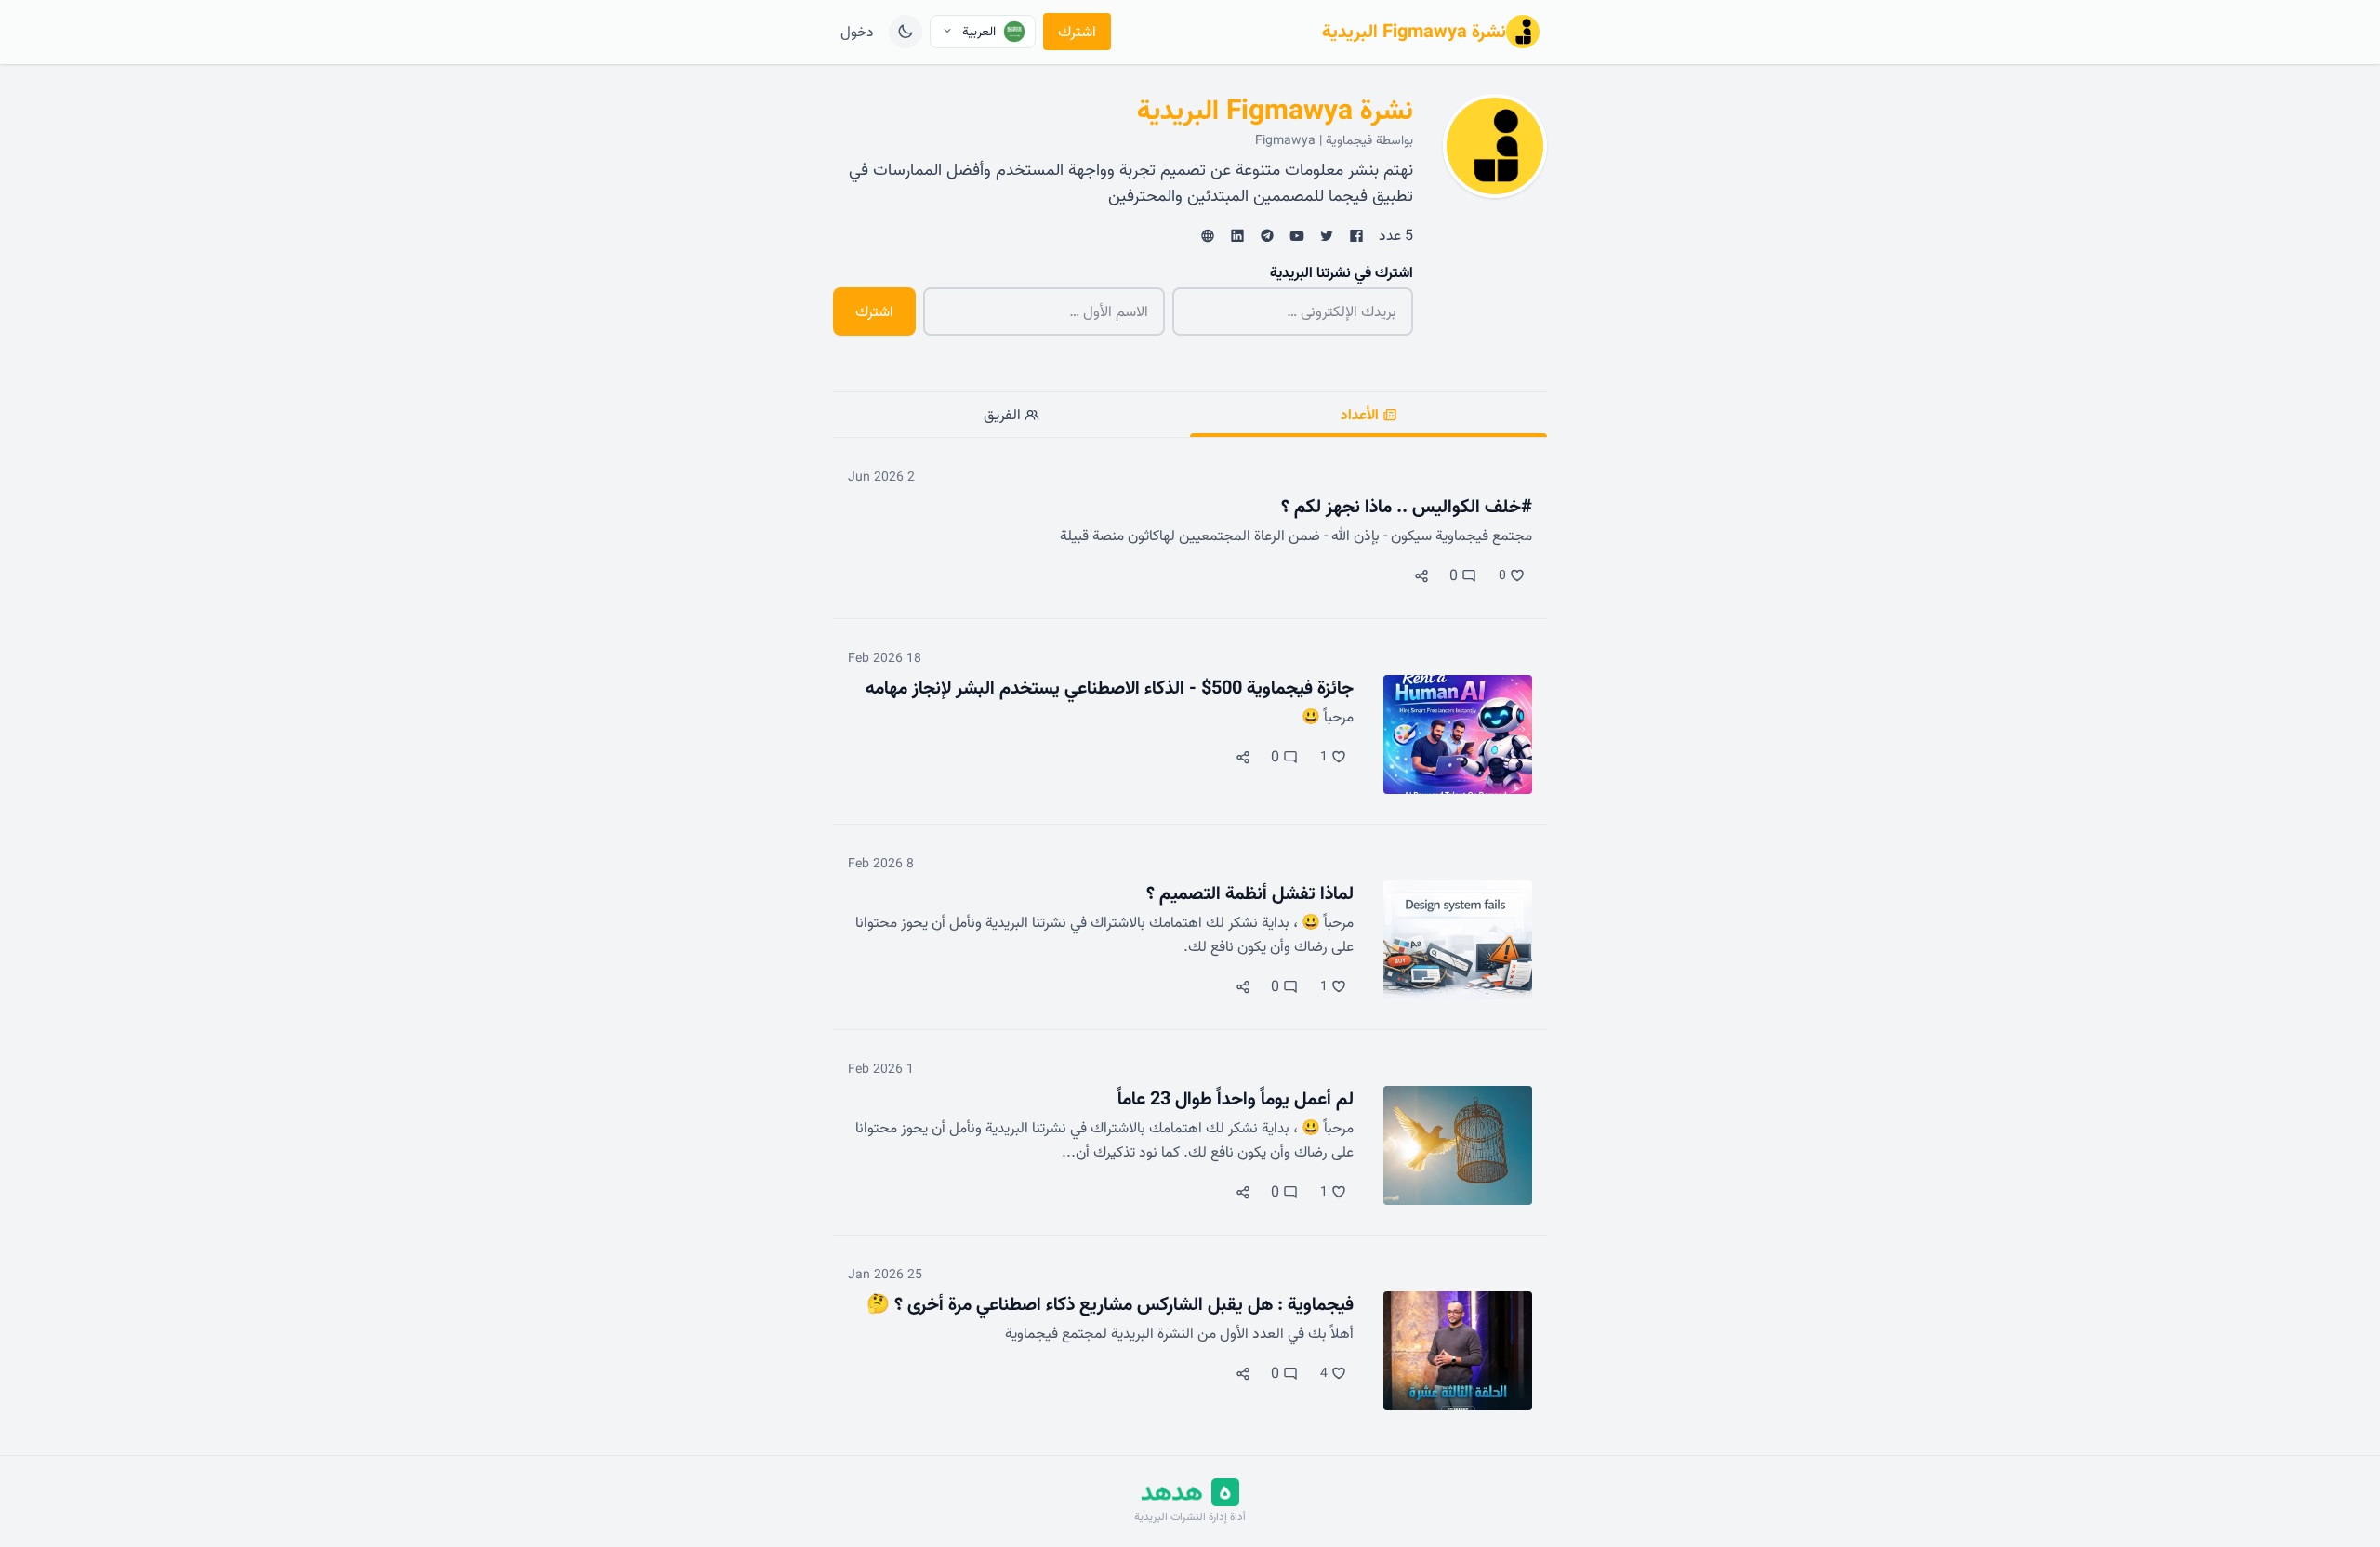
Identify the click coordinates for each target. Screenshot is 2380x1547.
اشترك (1077, 32)
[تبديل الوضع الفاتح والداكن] (906, 32)
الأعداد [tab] (1362, 415)
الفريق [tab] (1004, 415)
